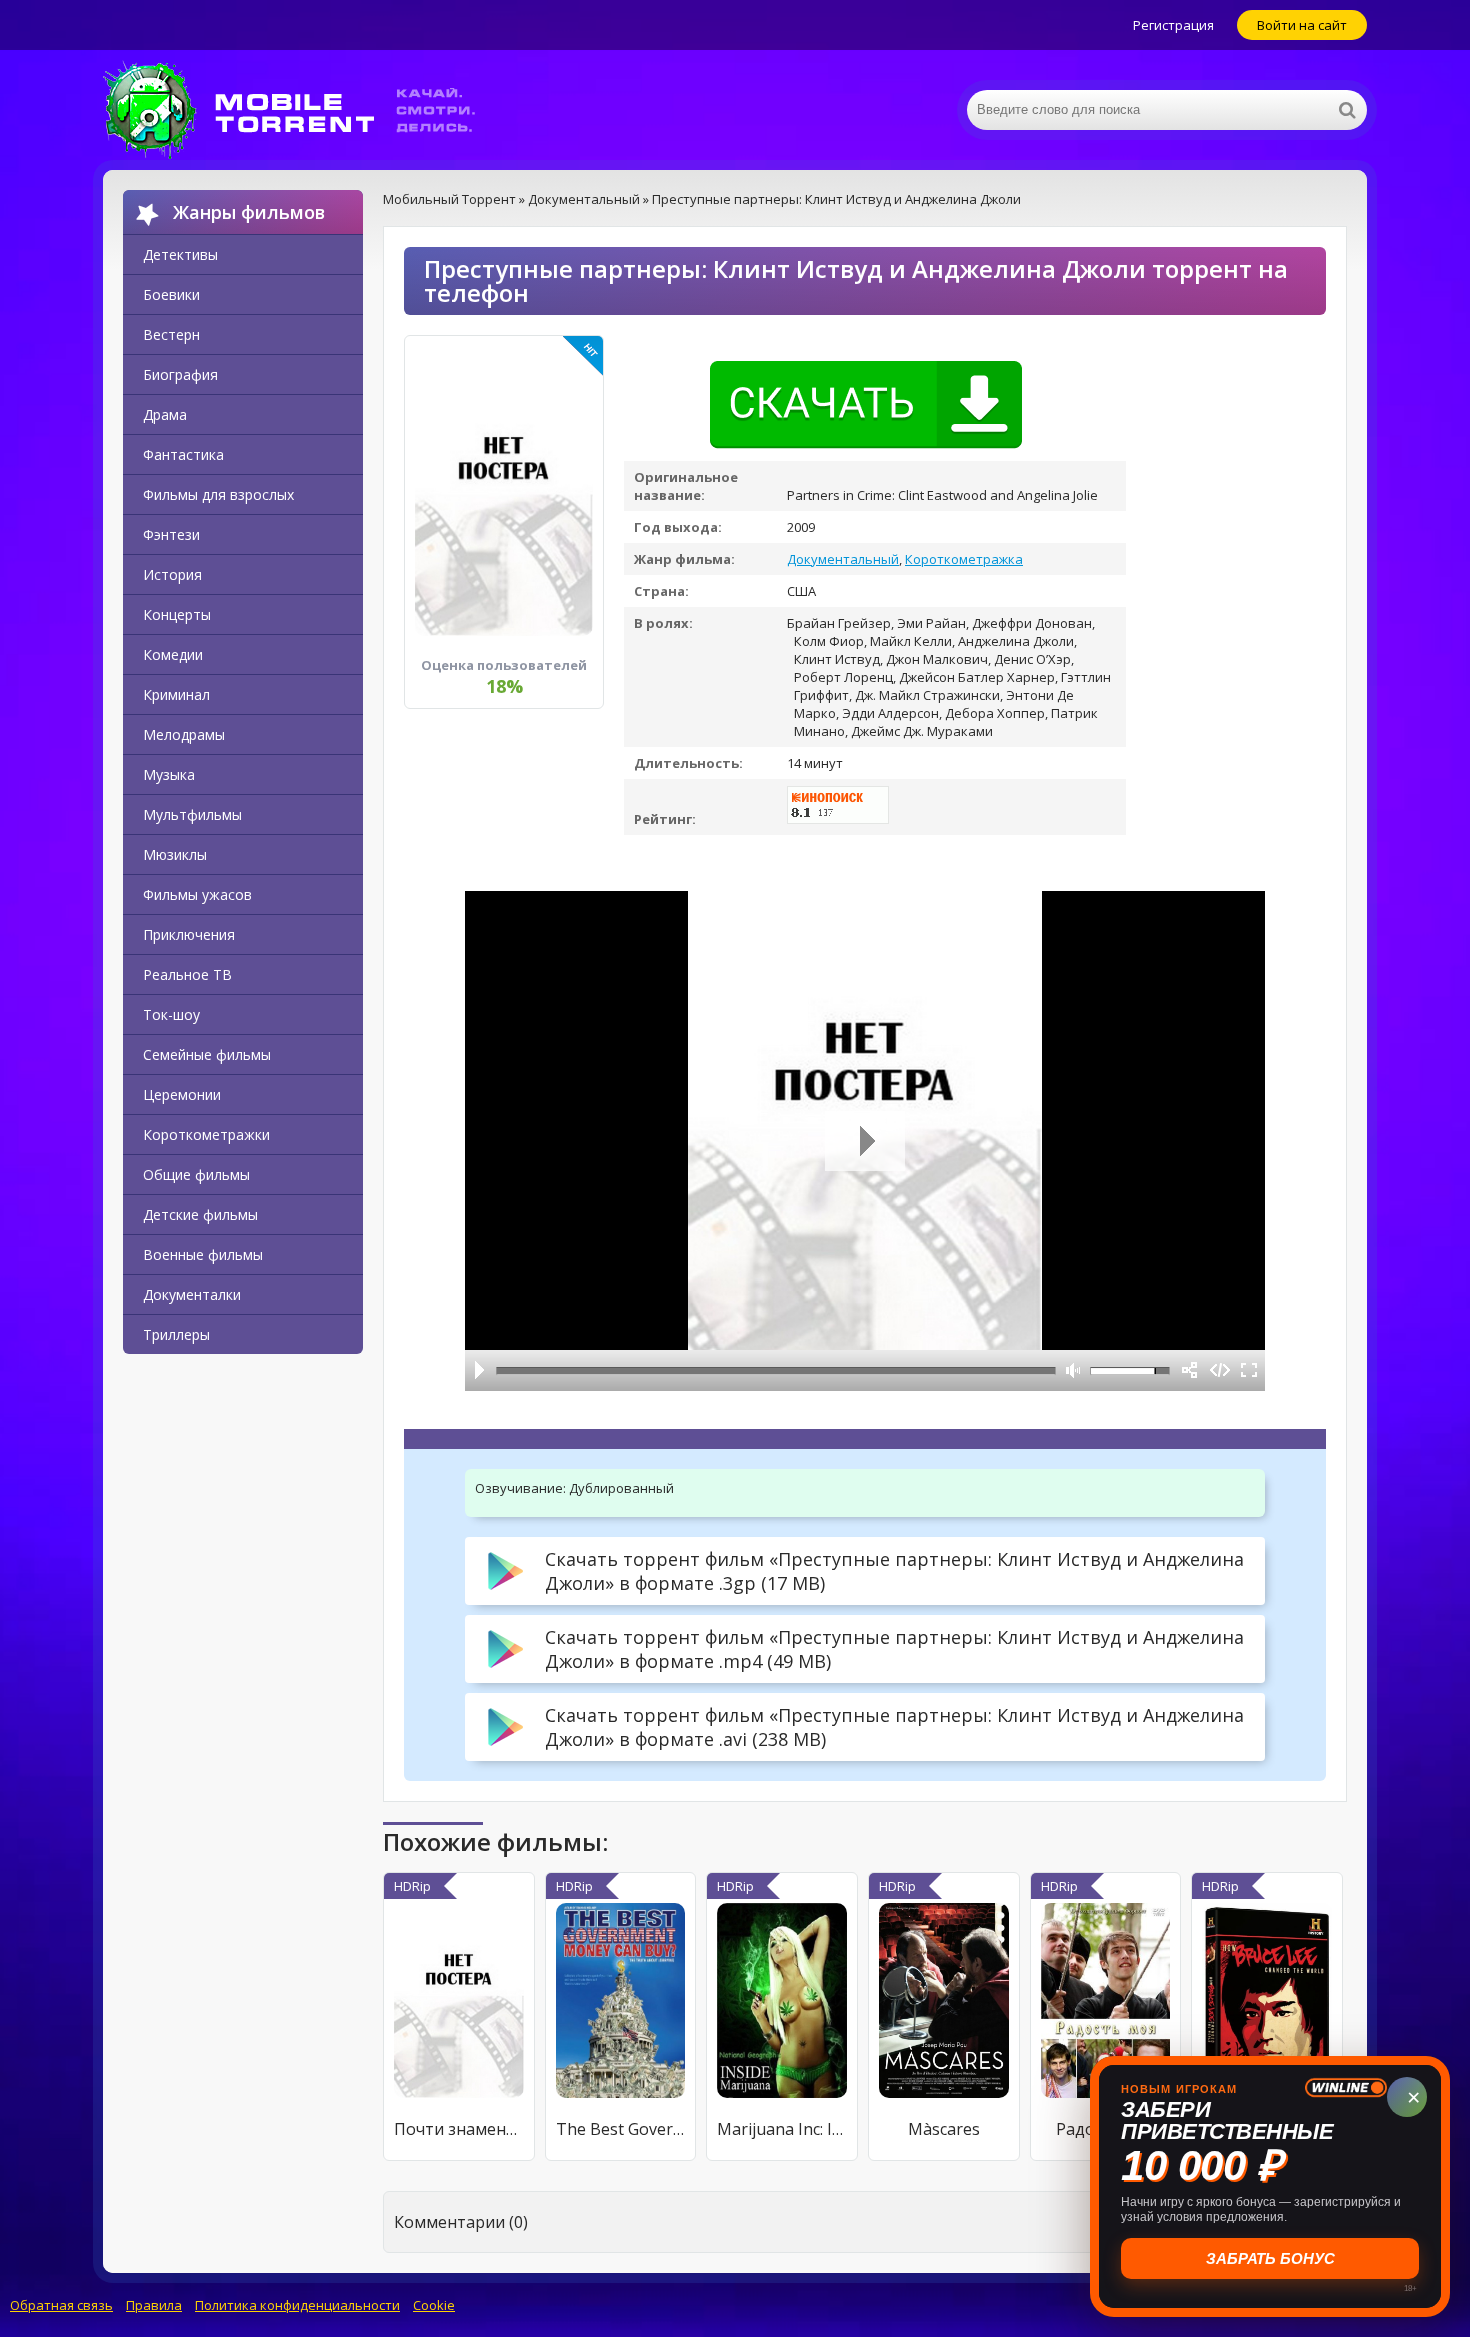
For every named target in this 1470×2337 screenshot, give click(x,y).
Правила (154, 2305)
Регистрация (1173, 25)
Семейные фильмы (207, 1054)
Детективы (180, 254)
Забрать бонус (1270, 2258)
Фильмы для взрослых (218, 494)
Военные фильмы (203, 1254)
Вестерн (171, 334)
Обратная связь (61, 2305)
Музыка (169, 774)
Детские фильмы (200, 1214)
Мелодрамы (184, 734)
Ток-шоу (171, 1014)
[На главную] (303, 110)
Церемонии (182, 1094)
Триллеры (176, 1334)
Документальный (843, 559)
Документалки (192, 1294)
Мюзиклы (175, 854)
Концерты (177, 614)
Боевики (171, 294)
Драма (165, 414)
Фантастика (183, 454)
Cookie (434, 2305)
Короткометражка (964, 559)
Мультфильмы (192, 814)
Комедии (173, 654)
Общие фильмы (196, 1174)
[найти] (1347, 110)
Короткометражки (206, 1134)
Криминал (176, 694)
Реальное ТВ (187, 974)
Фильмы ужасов (197, 894)
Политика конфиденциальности (297, 2305)
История (172, 574)
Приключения (189, 934)
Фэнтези (171, 534)
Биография (180, 374)
